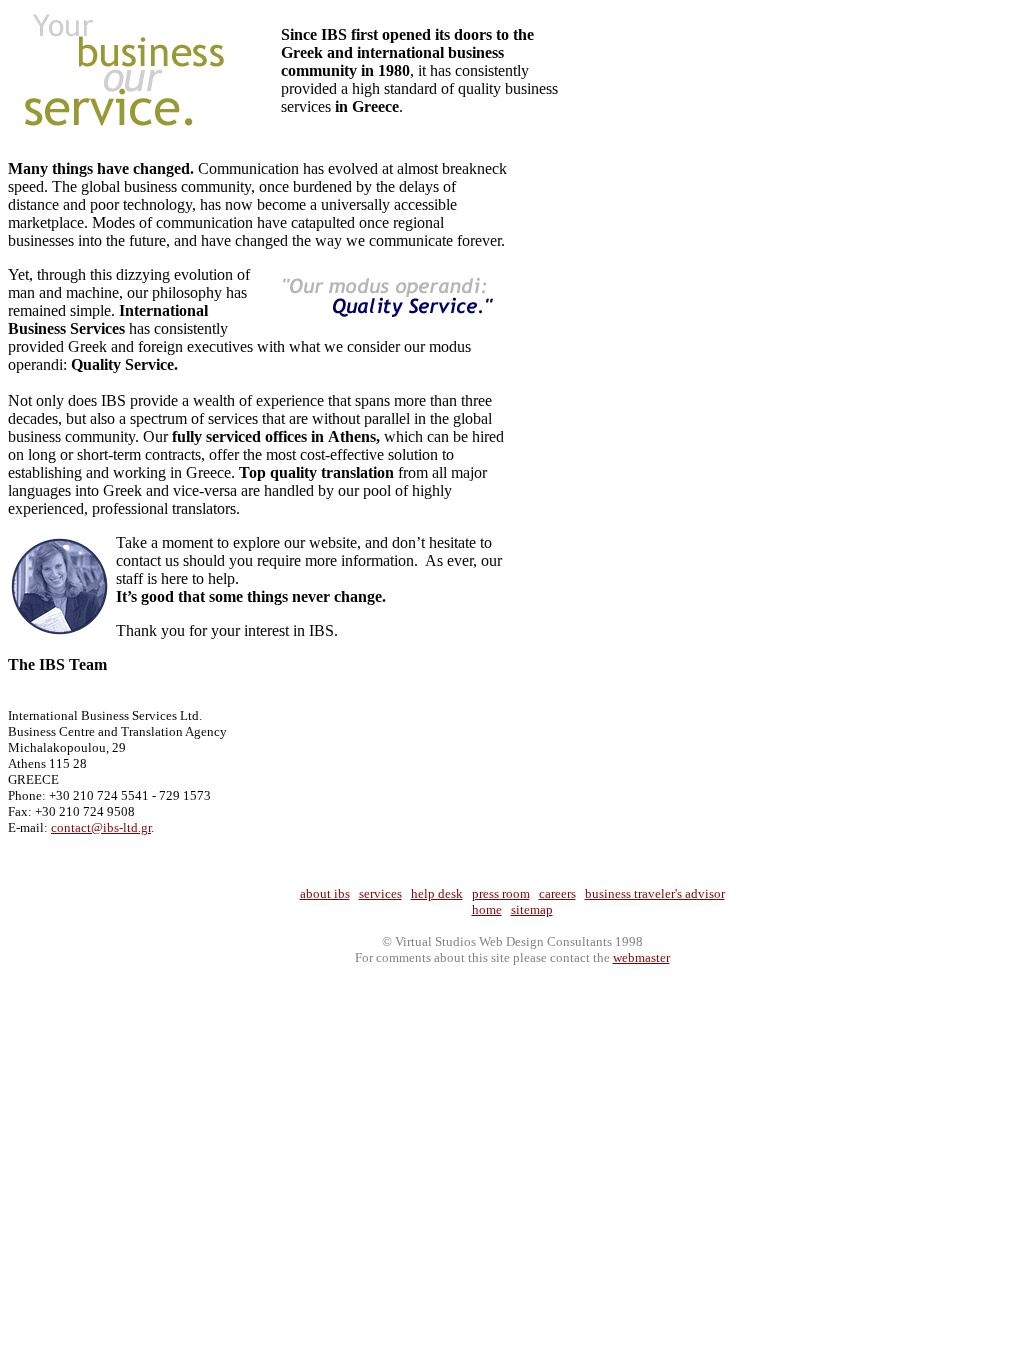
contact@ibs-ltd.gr (101, 827)
